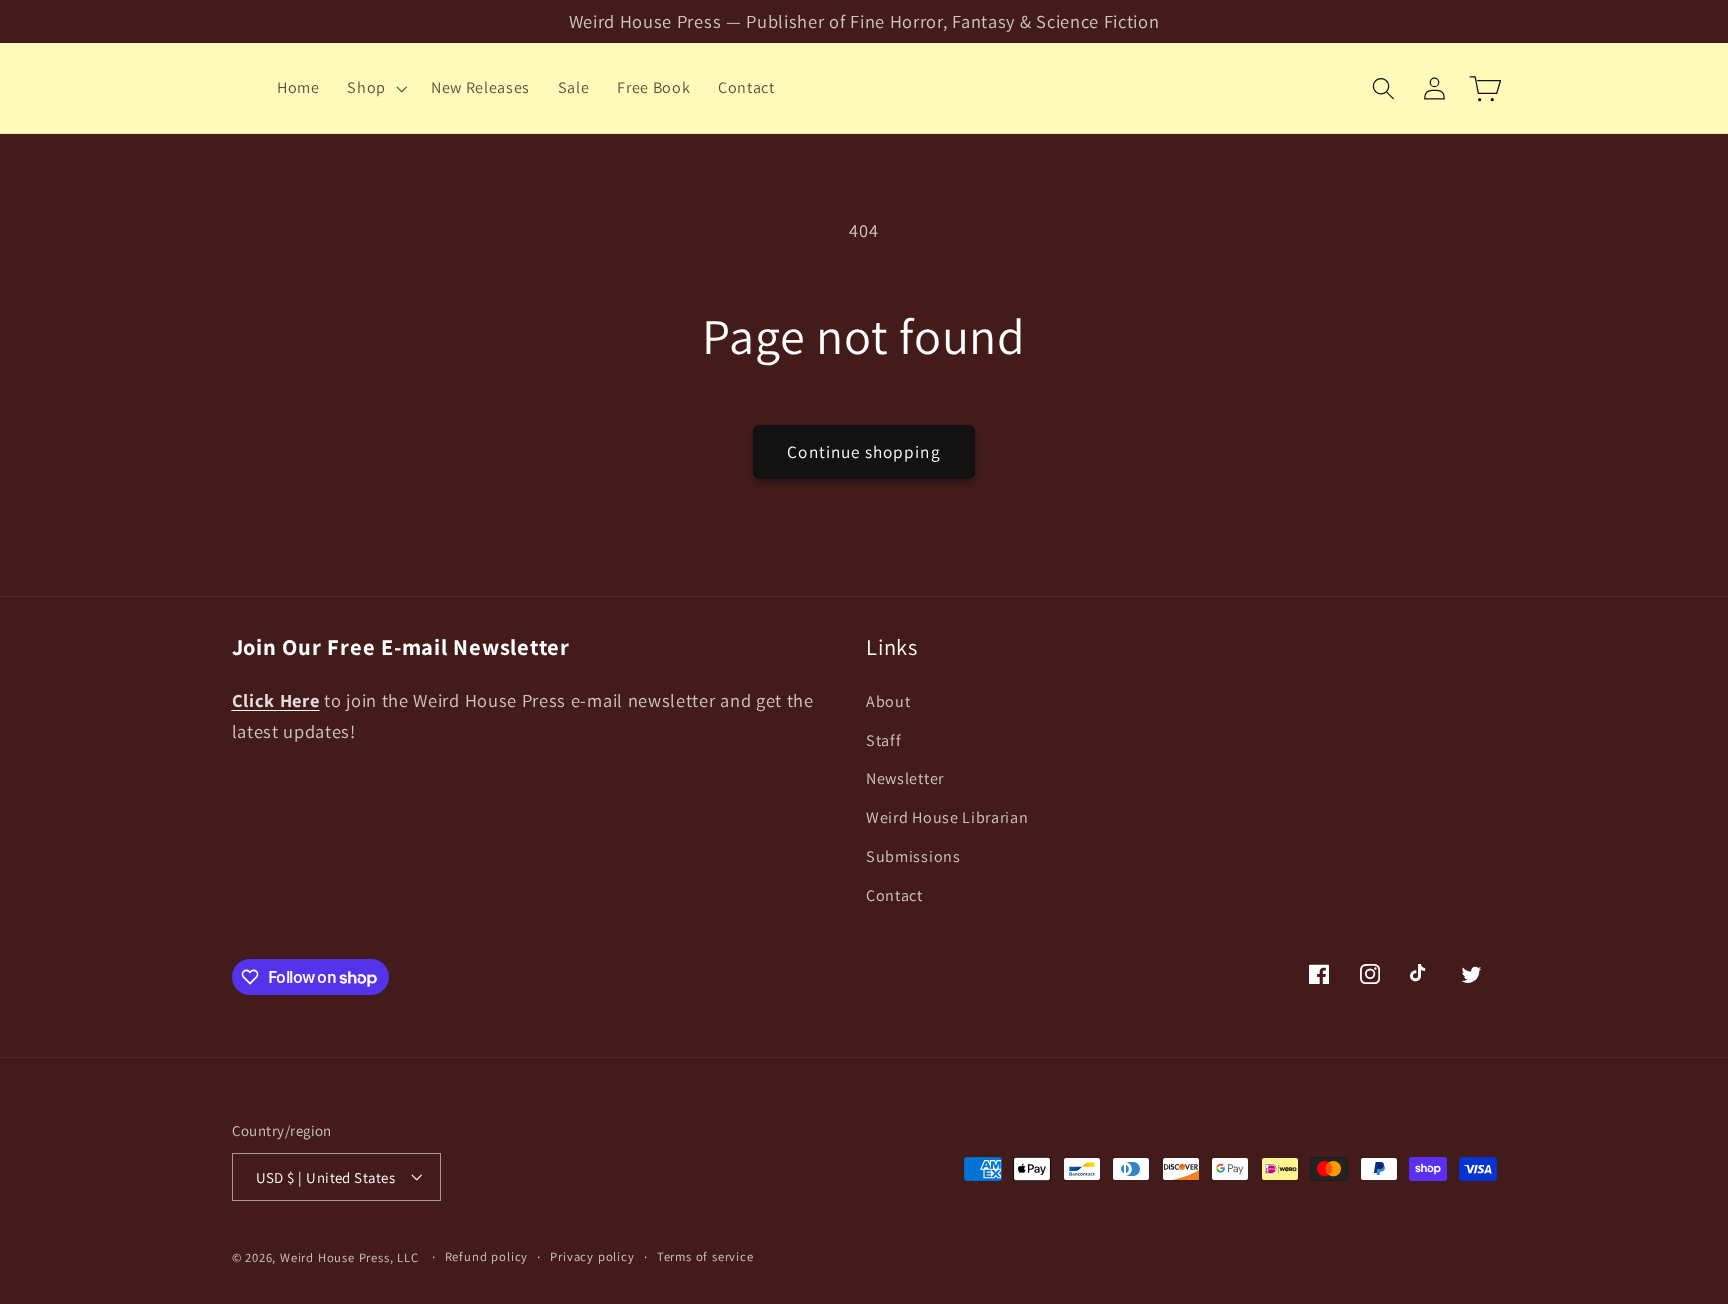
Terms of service (705, 1256)
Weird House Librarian (947, 817)
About (888, 700)
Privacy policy (592, 1256)
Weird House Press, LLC (349, 1257)
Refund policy (486, 1256)
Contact (894, 894)
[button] (375, 88)
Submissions (913, 855)
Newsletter (905, 778)
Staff (883, 739)
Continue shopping (864, 451)
